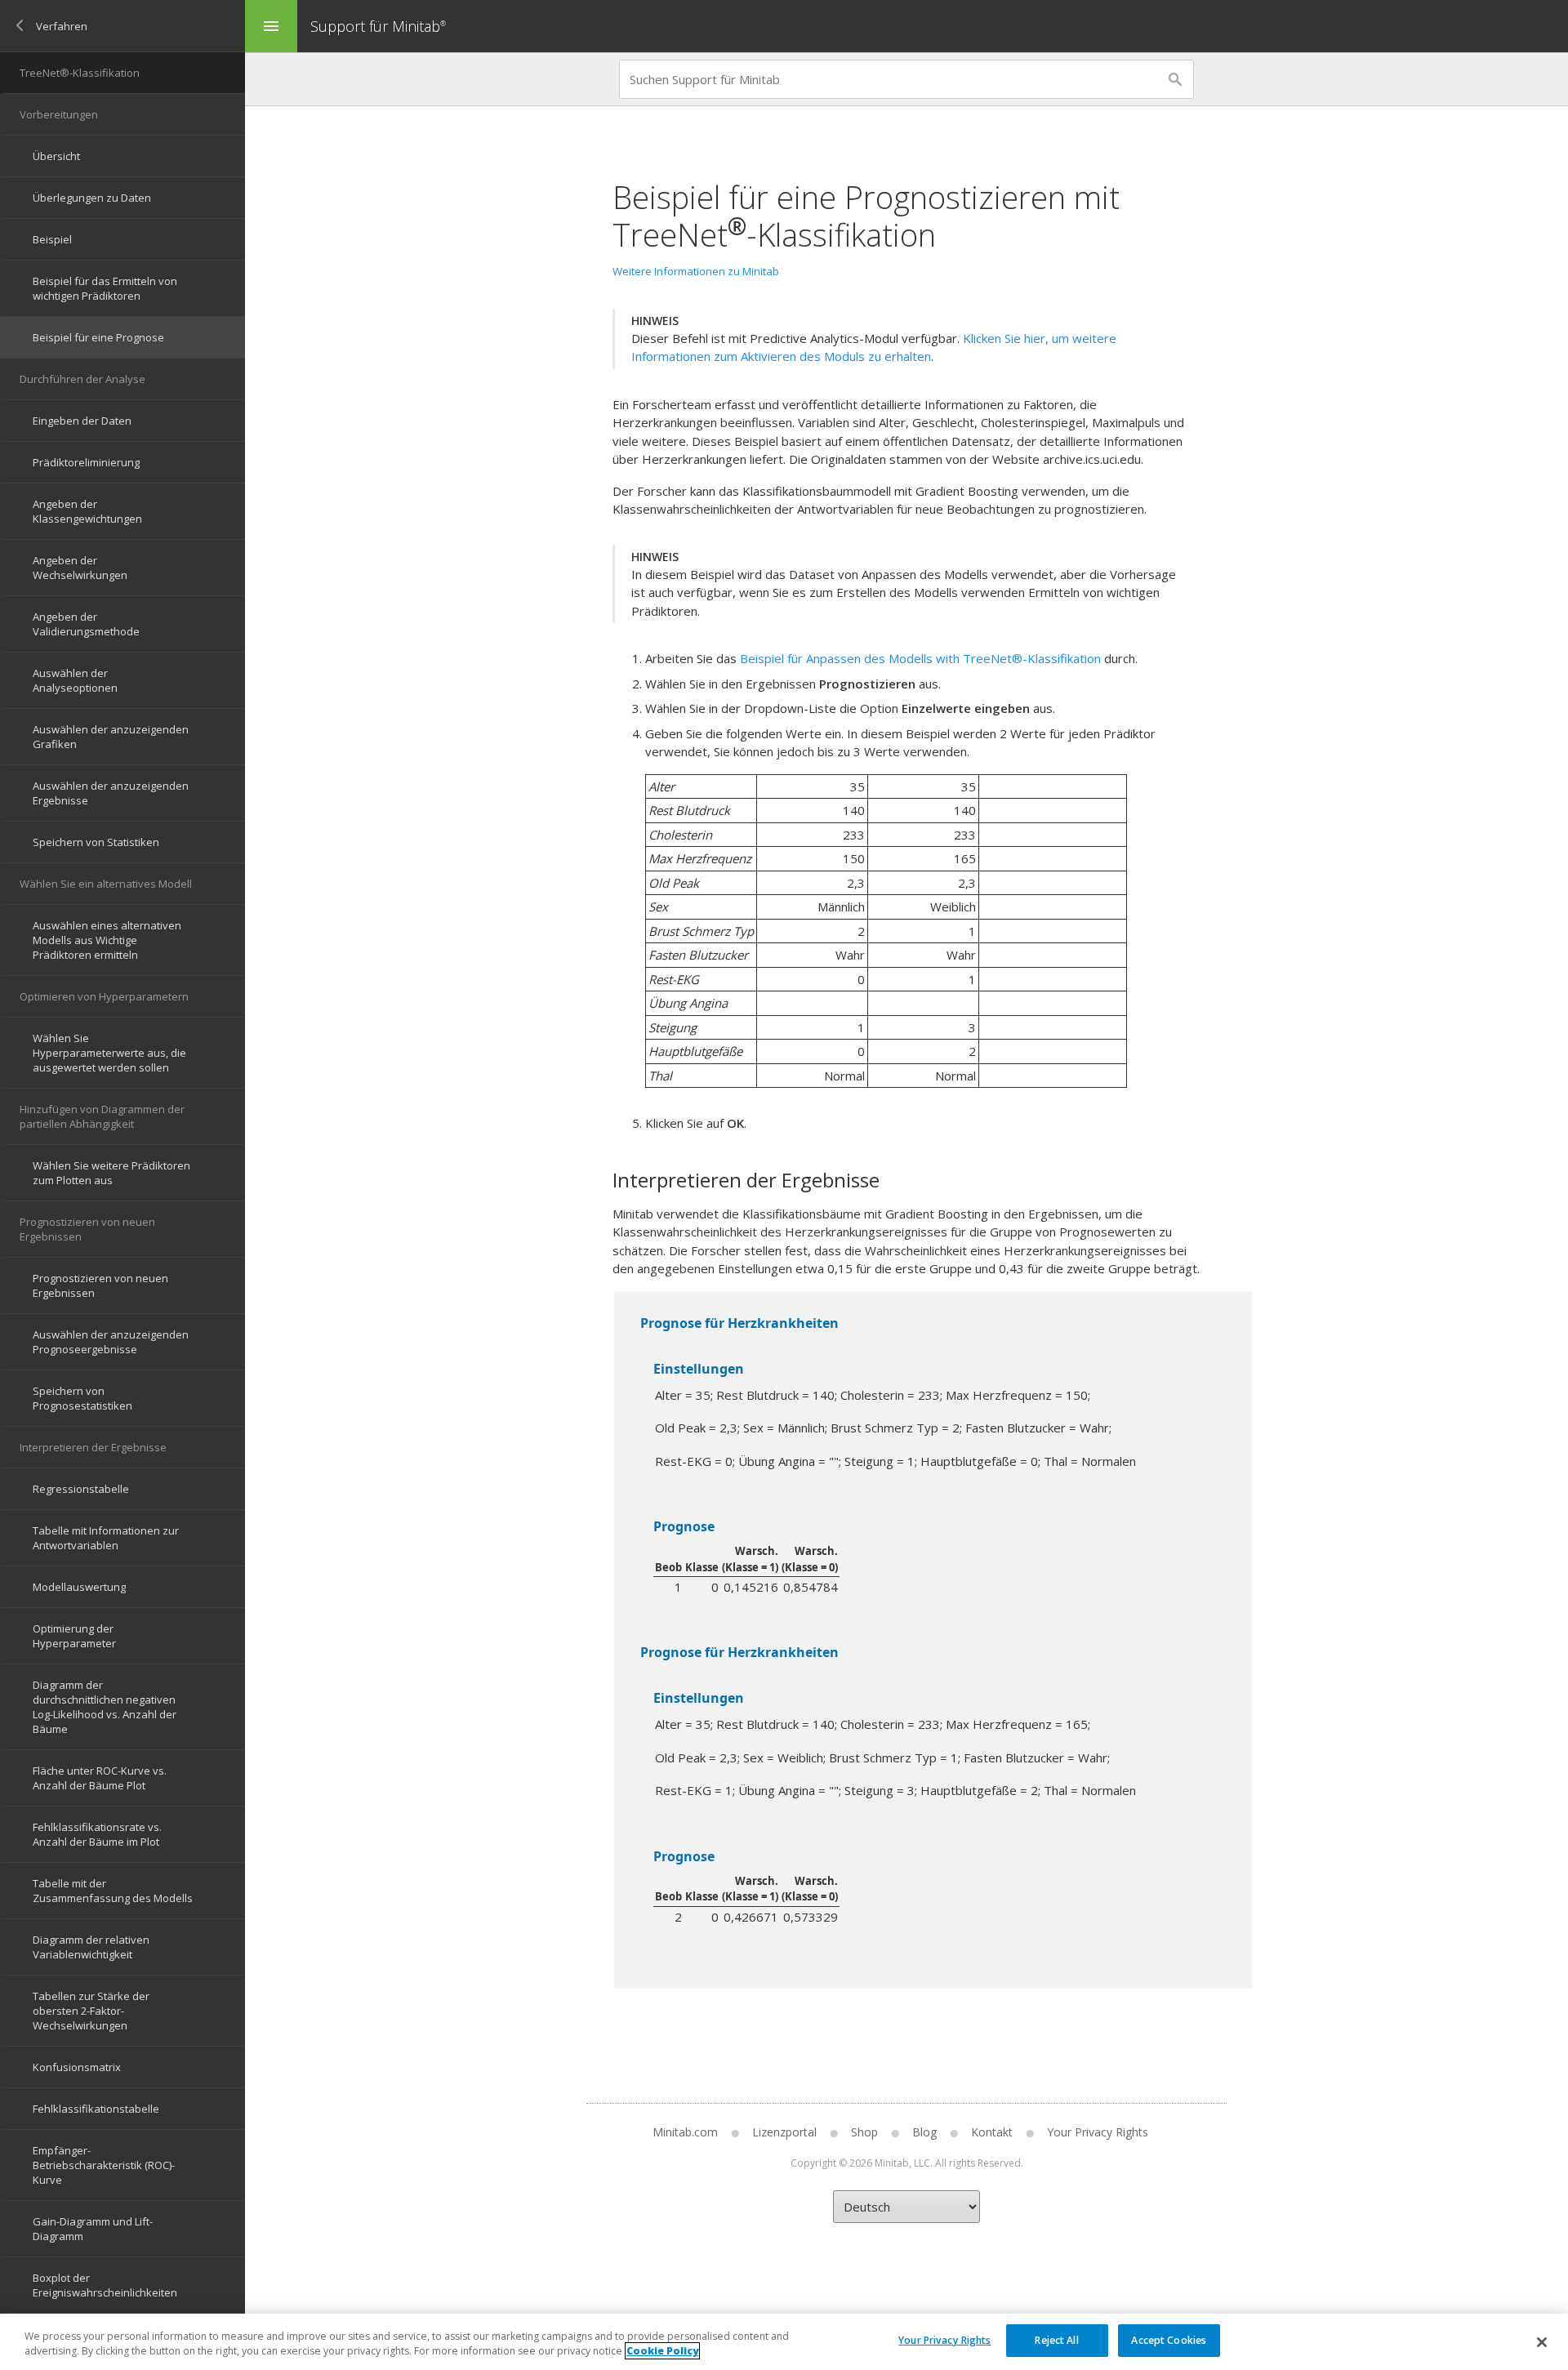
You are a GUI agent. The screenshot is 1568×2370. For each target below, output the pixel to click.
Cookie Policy (662, 2351)
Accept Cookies (1169, 2339)
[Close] (1542, 2342)
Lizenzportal (784, 2132)
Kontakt (992, 2132)
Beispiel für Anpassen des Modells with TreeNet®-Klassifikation (920, 658)
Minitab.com (685, 2132)
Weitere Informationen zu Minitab (696, 271)
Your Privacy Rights (944, 2339)
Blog (924, 2132)
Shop (864, 2132)
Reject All (1056, 2339)
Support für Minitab (378, 26)
